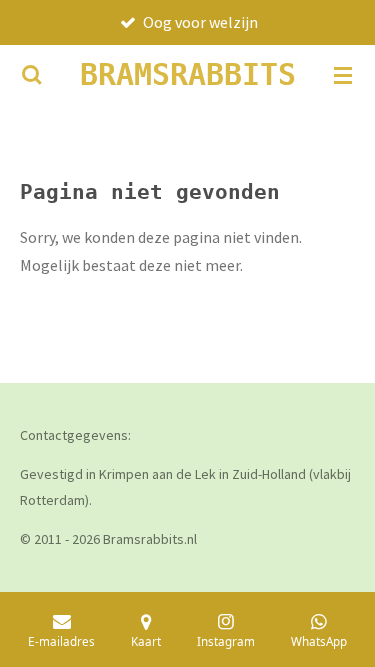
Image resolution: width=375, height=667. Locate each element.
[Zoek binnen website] (32, 75)
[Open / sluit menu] (343, 75)
